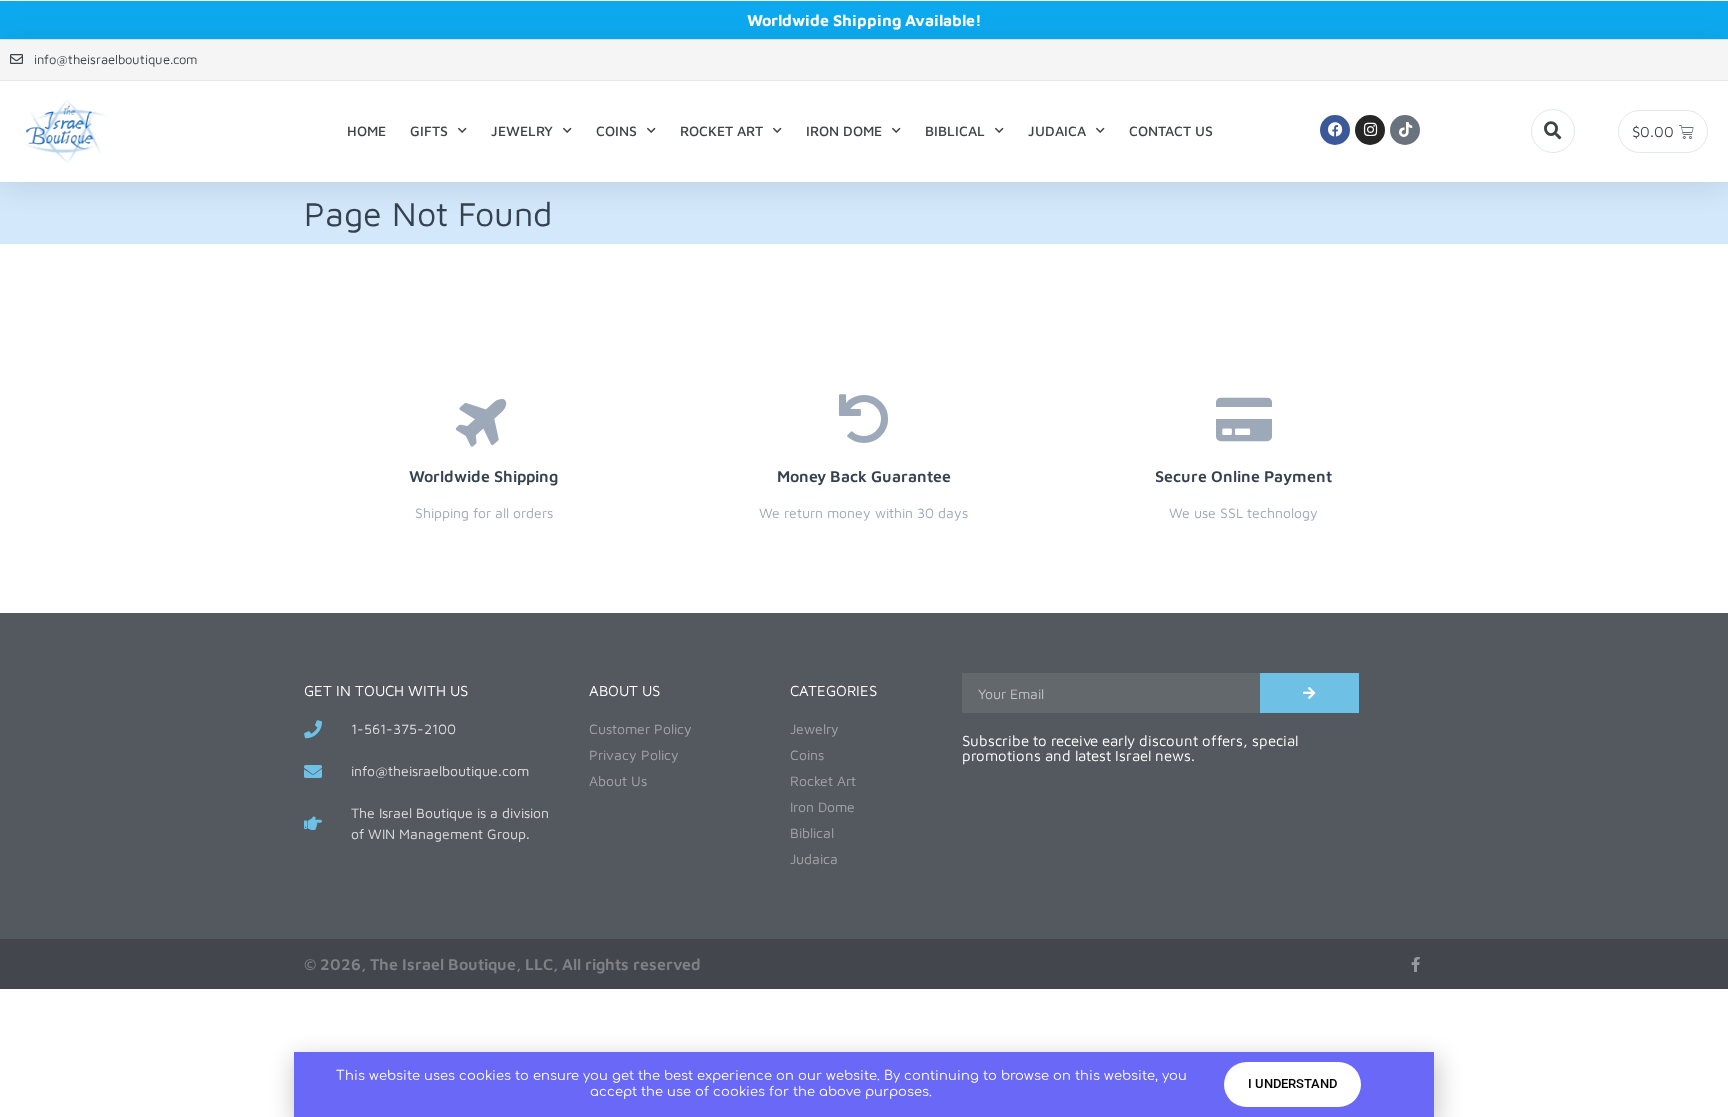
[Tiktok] (1405, 130)
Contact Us (1171, 130)
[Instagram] (1370, 130)
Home (366, 130)
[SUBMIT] (1309, 693)
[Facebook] (1335, 130)
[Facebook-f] (1415, 964)
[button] (1553, 131)
